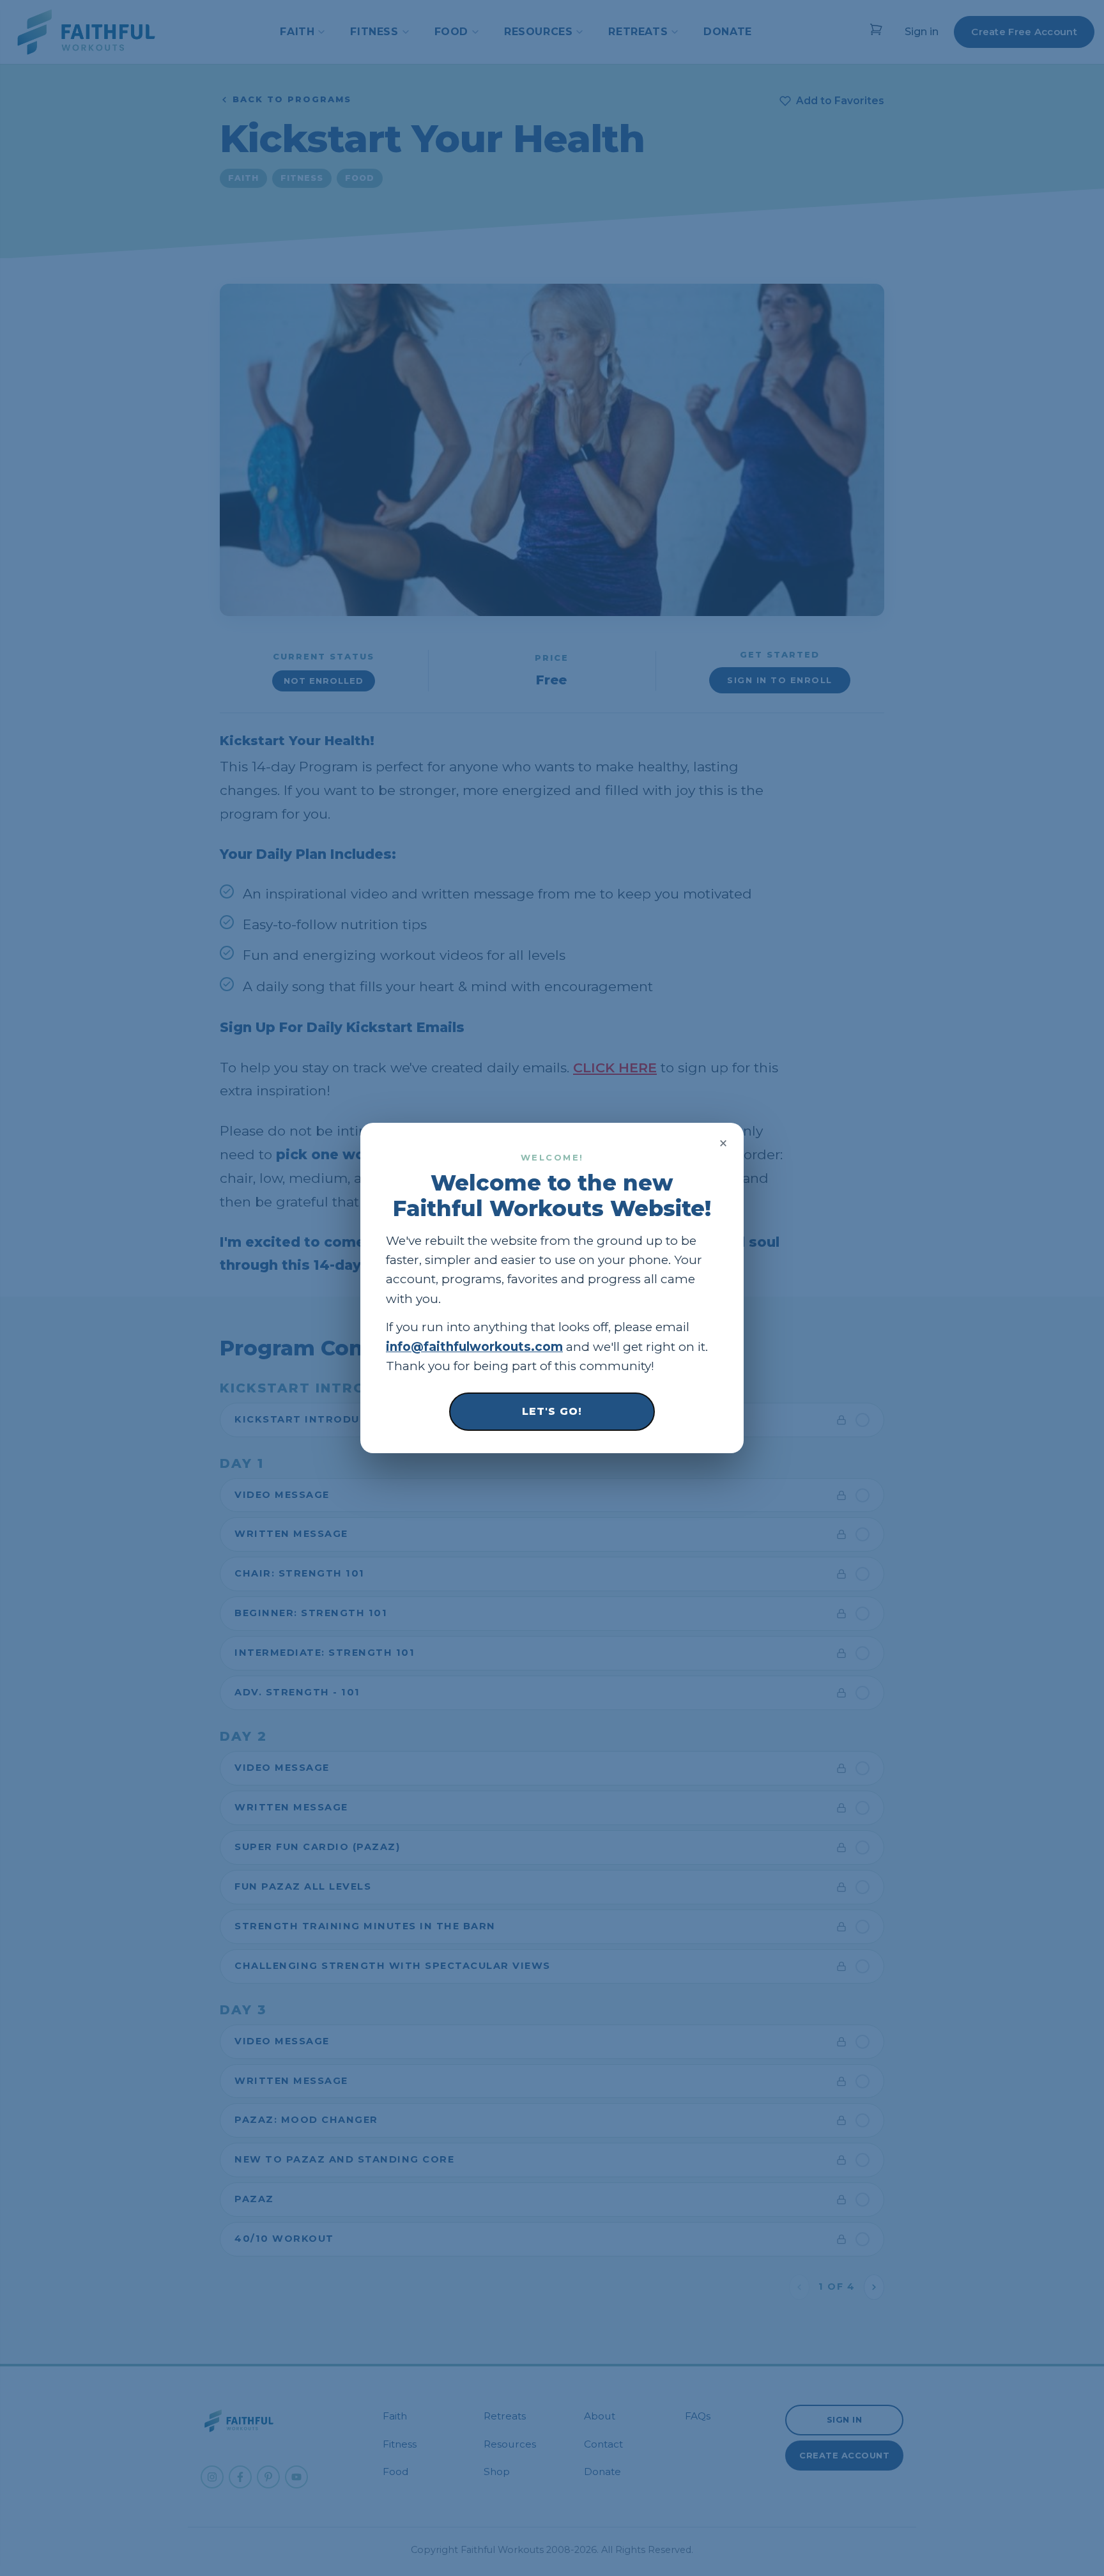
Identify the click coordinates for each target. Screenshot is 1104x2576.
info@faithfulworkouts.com (474, 1347)
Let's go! (552, 1411)
